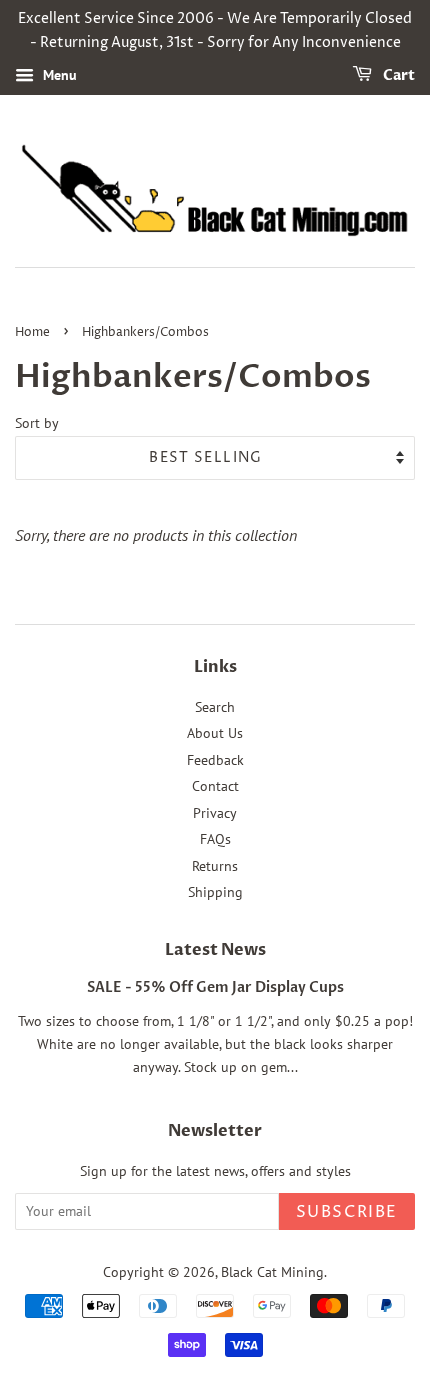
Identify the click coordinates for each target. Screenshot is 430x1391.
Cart (397, 75)
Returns (215, 866)
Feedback (215, 760)
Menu (58, 75)
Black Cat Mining (272, 1272)
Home (32, 332)
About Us (215, 733)
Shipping (215, 892)
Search (215, 707)
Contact (215, 786)
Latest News (215, 950)
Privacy (215, 813)
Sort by (37, 422)
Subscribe (347, 1212)
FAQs (215, 839)
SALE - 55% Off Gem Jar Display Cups (215, 988)
